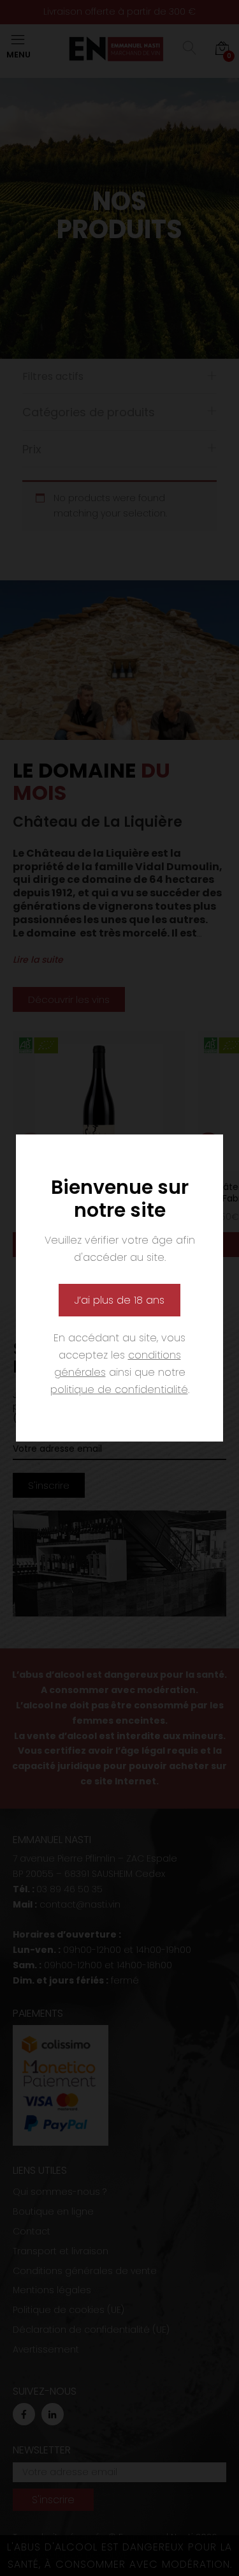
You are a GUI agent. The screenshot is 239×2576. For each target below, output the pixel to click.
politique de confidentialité (119, 1390)
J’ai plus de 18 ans (119, 1300)
